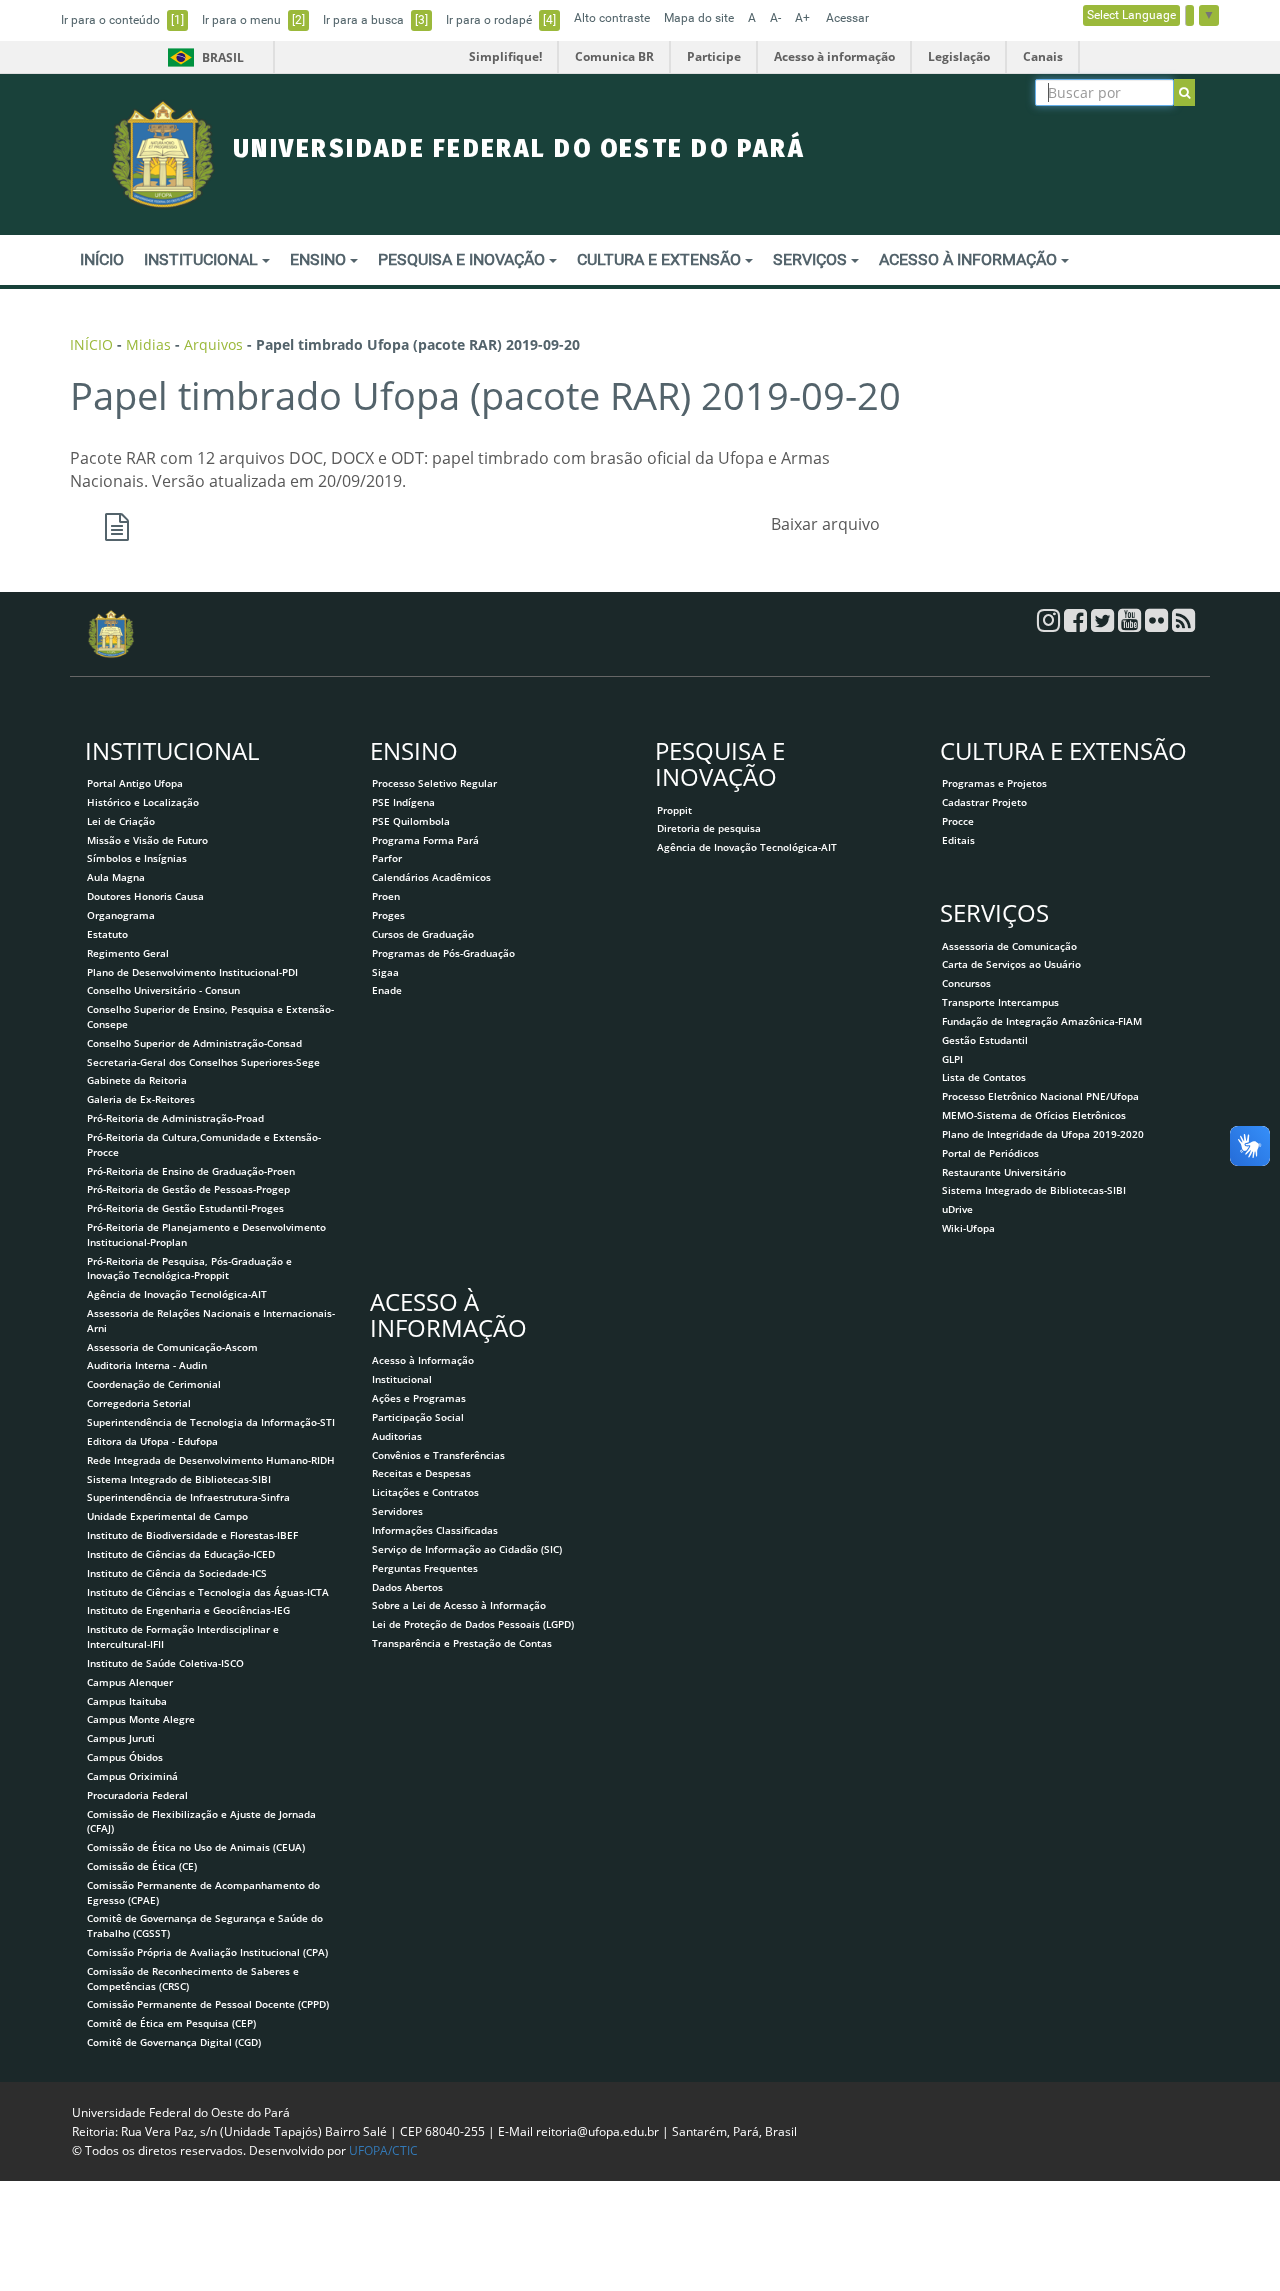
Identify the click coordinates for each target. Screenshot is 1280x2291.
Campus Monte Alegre (141, 1719)
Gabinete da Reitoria (137, 1080)
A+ (802, 18)
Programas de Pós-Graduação (443, 953)
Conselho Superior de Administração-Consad (194, 1043)
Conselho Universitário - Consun (163, 990)
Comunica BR (614, 56)
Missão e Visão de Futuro (147, 840)
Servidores (397, 1511)
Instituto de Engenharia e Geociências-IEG (188, 1610)
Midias (148, 344)
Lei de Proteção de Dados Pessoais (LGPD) (473, 1624)
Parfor (387, 858)
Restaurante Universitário (1004, 1172)
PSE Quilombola (411, 821)
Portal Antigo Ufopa (135, 783)
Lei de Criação (121, 821)
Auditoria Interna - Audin (147, 1365)
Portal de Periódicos (990, 1153)
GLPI (952, 1059)
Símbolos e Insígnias (137, 858)
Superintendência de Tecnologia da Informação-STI (211, 1422)
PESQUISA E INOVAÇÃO (463, 259)
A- (775, 18)
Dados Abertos (407, 1587)
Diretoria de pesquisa (709, 828)
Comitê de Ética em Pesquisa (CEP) (171, 2023)
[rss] (1183, 625)
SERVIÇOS (812, 259)
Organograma (121, 915)
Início (102, 259)
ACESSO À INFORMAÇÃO (970, 259)
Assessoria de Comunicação (1009, 946)
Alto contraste (612, 18)
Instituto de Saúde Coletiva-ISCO (165, 1663)
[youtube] (1131, 625)
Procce (958, 821)
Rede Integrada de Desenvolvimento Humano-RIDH (211, 1460)
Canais (1043, 56)
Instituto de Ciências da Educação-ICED (181, 1554)
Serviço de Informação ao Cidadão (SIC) (467, 1549)
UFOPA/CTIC (383, 2150)
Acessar (847, 18)
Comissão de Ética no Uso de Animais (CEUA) (196, 1847)
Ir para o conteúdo (122, 20)
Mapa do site (699, 18)
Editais (958, 840)
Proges (388, 915)
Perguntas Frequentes (425, 1568)
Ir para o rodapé (501, 20)
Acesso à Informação (423, 1360)
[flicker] (1158, 625)
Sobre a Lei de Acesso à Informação (459, 1605)
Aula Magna (116, 877)
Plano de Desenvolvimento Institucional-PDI (192, 972)
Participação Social (418, 1417)
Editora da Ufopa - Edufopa (152, 1441)
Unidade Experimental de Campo (167, 1516)
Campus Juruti (121, 1738)
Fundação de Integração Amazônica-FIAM (1042, 1021)
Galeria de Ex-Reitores (141, 1099)
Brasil (202, 57)
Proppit (674, 810)
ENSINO (320, 259)
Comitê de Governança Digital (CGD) (174, 2042)
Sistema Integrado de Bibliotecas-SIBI (179, 1479)
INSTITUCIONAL (203, 259)
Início (91, 344)
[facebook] (1077, 625)
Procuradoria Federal (137, 1795)
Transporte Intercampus (1000, 1002)
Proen (386, 896)
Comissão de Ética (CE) (142, 1866)
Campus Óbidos (125, 1757)
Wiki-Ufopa (968, 1228)
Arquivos (213, 344)
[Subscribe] (1184, 92)
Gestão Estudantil (985, 1040)
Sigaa (385, 972)
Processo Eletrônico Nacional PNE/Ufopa (1040, 1096)
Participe (714, 56)
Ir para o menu (253, 20)
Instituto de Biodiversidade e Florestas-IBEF (192, 1535)
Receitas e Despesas (421, 1473)
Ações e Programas (419, 1398)
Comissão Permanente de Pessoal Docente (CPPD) (208, 2004)
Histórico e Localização (143, 802)
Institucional (402, 1379)
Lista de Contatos (984, 1077)
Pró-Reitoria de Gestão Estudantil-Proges (185, 1208)
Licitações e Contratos (425, 1492)
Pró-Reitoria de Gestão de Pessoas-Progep (188, 1189)
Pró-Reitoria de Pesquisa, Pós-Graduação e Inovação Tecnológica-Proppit (189, 1268)
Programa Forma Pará (425, 840)
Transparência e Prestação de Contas (462, 1643)
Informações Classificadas (435, 1530)
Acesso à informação (834, 56)
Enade (387, 990)
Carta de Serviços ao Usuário (1011, 964)
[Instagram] (1050, 625)
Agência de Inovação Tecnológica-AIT (177, 1294)
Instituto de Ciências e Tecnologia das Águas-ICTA (208, 1592)
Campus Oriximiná (132, 1776)
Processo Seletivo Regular (434, 783)
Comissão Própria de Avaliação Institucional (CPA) (207, 1952)
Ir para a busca (375, 20)
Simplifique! (505, 56)
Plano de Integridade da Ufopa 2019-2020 (1043, 1134)
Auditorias (397, 1436)
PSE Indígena (403, 802)
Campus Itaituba (127, 1701)
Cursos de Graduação (423, 934)
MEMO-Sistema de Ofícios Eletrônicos (1034, 1115)
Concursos (966, 983)
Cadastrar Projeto (984, 802)
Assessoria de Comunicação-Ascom (172, 1347)
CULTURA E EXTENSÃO (661, 259)
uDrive (957, 1209)
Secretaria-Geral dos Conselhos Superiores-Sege (203, 1062)
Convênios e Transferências (438, 1455)
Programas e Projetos (994, 783)
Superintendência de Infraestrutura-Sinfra (188, 1497)
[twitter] (1104, 625)
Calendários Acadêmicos (431, 877)
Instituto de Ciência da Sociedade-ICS (177, 1573)
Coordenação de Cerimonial (154, 1384)
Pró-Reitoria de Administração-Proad (175, 1118)
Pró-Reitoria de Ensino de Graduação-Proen (191, 1171)
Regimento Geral (128, 953)
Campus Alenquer (130, 1682)
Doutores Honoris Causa (145, 896)
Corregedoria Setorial (139, 1403)
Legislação (959, 56)
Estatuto (107, 934)
